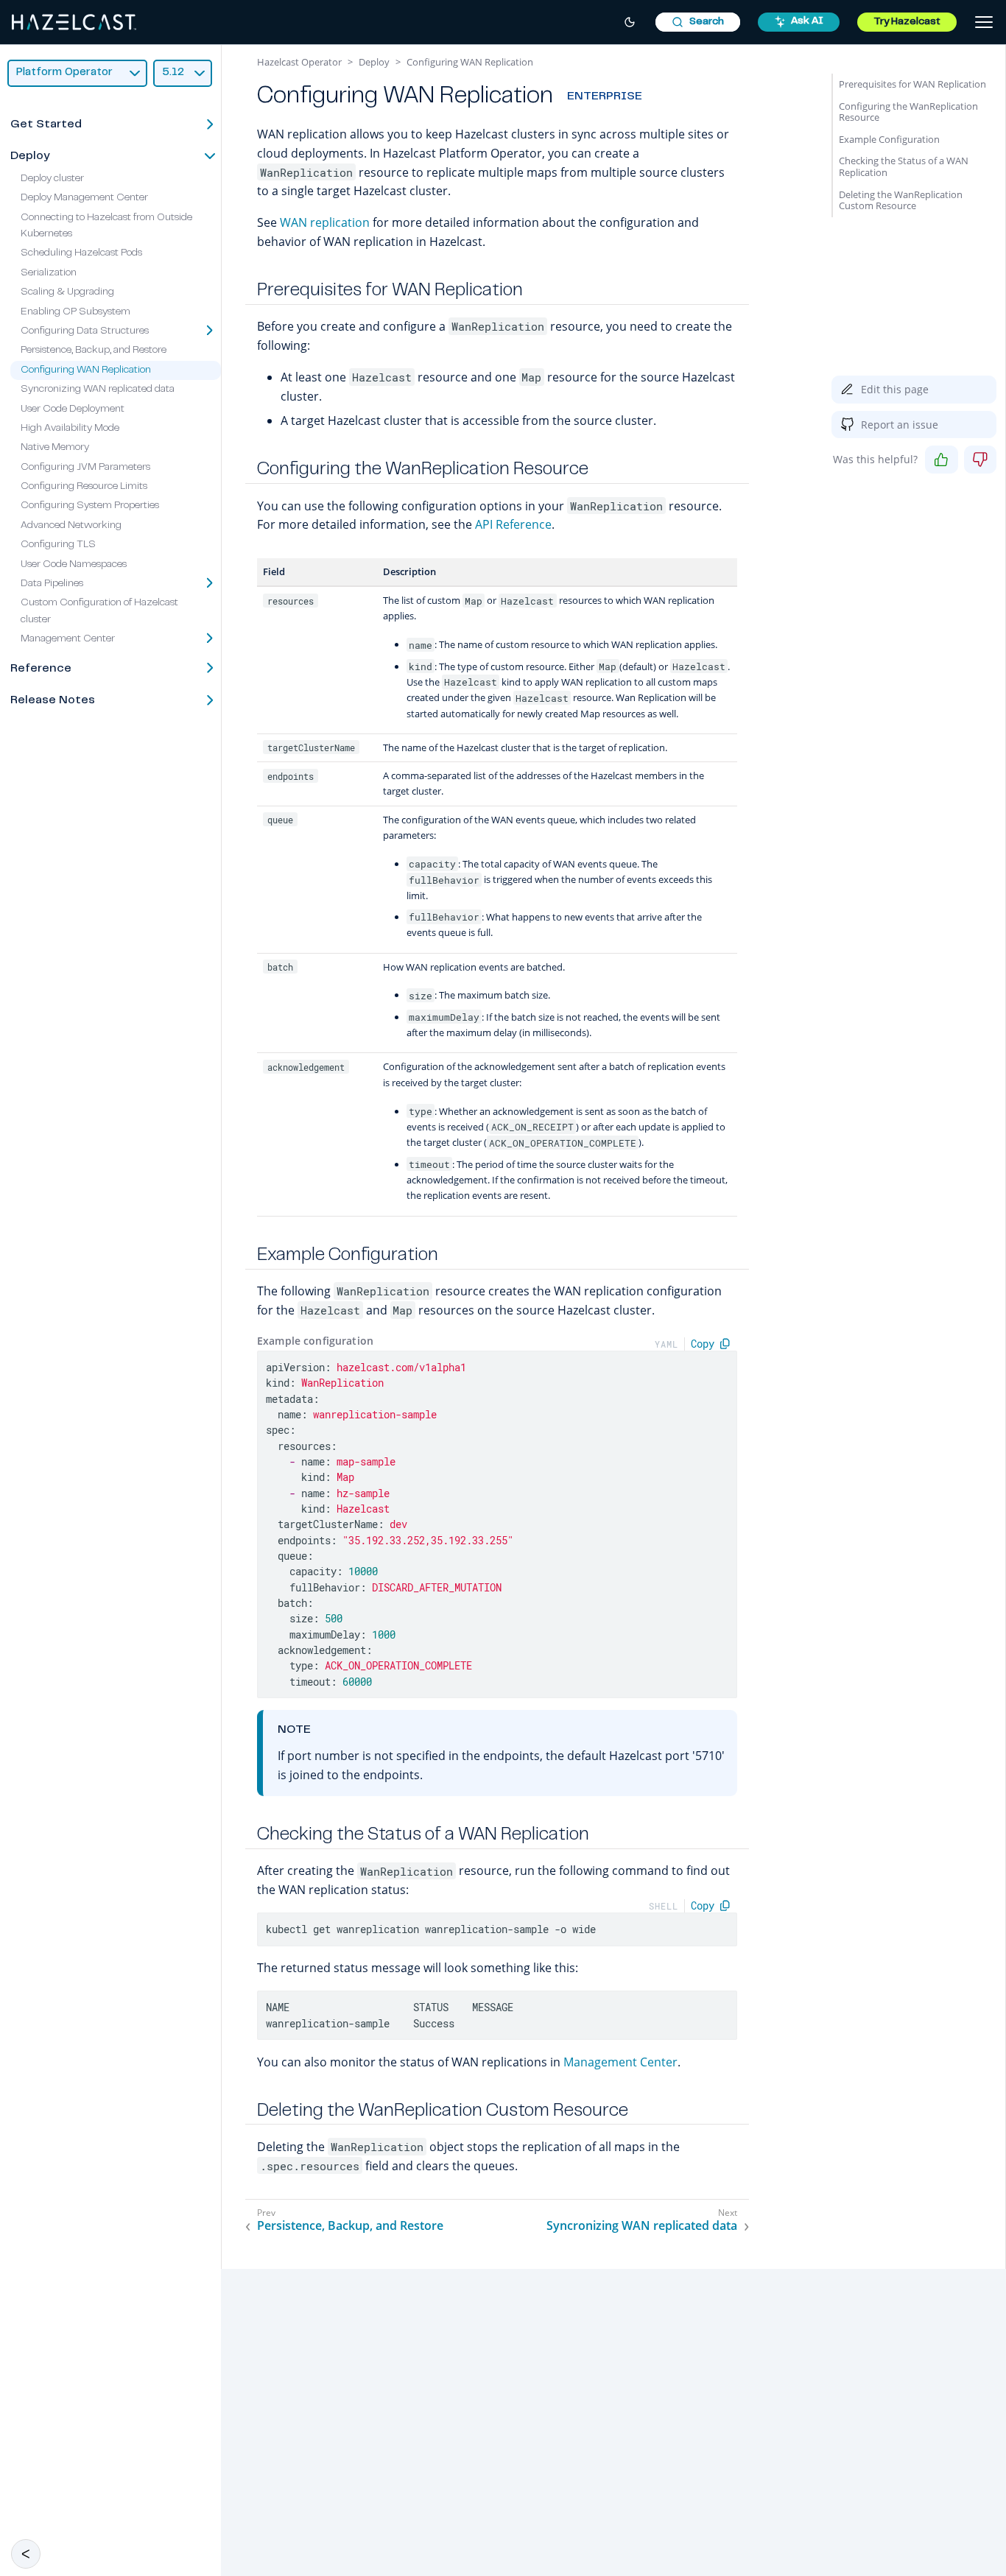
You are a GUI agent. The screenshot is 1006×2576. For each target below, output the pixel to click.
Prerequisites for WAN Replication (912, 84)
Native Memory (55, 448)
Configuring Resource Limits (84, 487)
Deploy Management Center (84, 198)
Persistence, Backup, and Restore (94, 351)
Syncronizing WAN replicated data (98, 390)
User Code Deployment (73, 409)
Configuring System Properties (90, 506)
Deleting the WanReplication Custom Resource (901, 200)
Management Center (620, 2062)
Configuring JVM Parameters (85, 468)
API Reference (513, 524)
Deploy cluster (52, 179)
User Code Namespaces (74, 565)
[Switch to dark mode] (630, 22)
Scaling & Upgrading (67, 292)
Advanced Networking (71, 526)
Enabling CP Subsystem (75, 312)
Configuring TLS (58, 545)
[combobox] (698, 22)
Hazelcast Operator (299, 62)
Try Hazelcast (907, 22)
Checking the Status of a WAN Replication (904, 166)
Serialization (49, 273)
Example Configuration (889, 139)
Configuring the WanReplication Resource (908, 112)
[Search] (698, 22)
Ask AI (807, 21)
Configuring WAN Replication (86, 370)
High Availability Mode (70, 429)
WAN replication (325, 222)
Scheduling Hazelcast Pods (81, 253)
